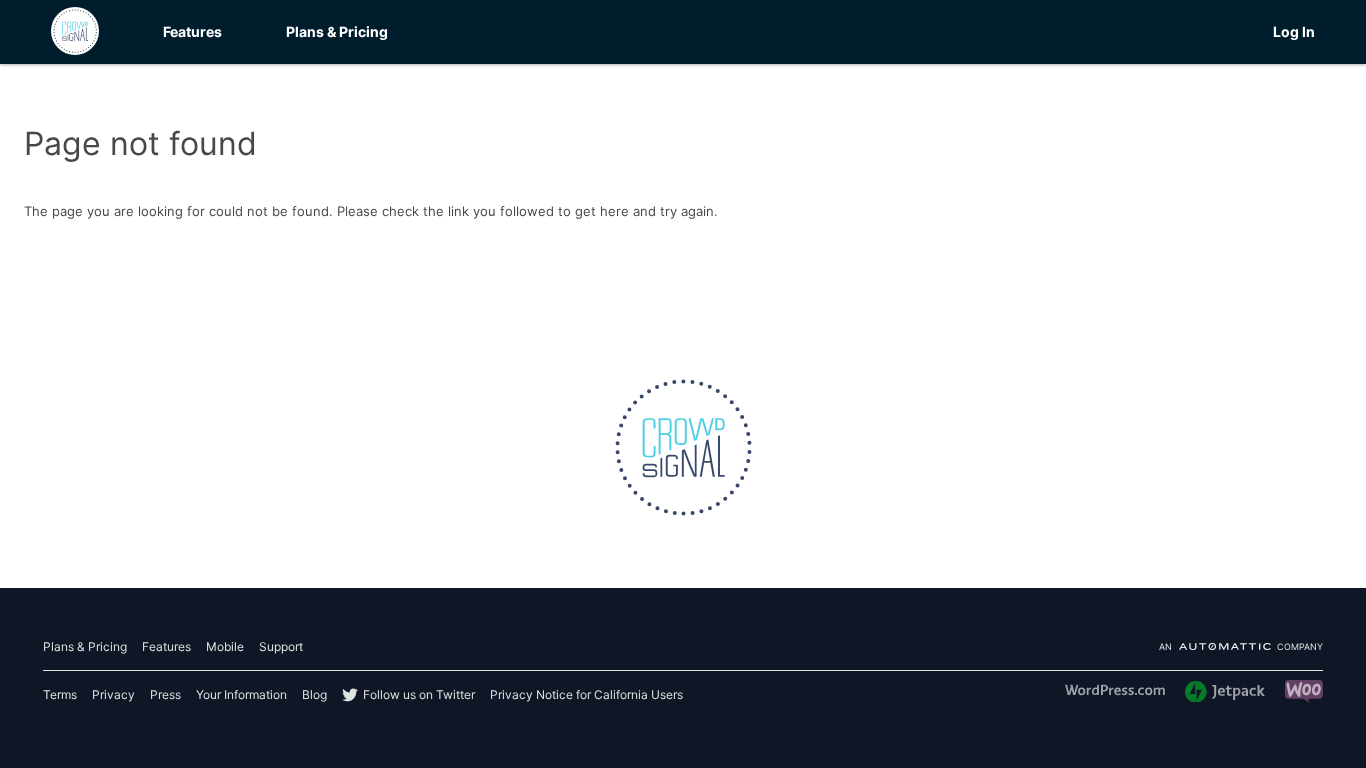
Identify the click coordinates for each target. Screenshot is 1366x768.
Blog (314, 694)
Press (165, 694)
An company (1241, 647)
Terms (60, 694)
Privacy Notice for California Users (586, 694)
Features (192, 31)
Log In (1294, 31)
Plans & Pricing (337, 31)
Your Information (241, 694)
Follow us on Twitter (419, 694)
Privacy (113, 694)
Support (281, 646)
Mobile (225, 646)
